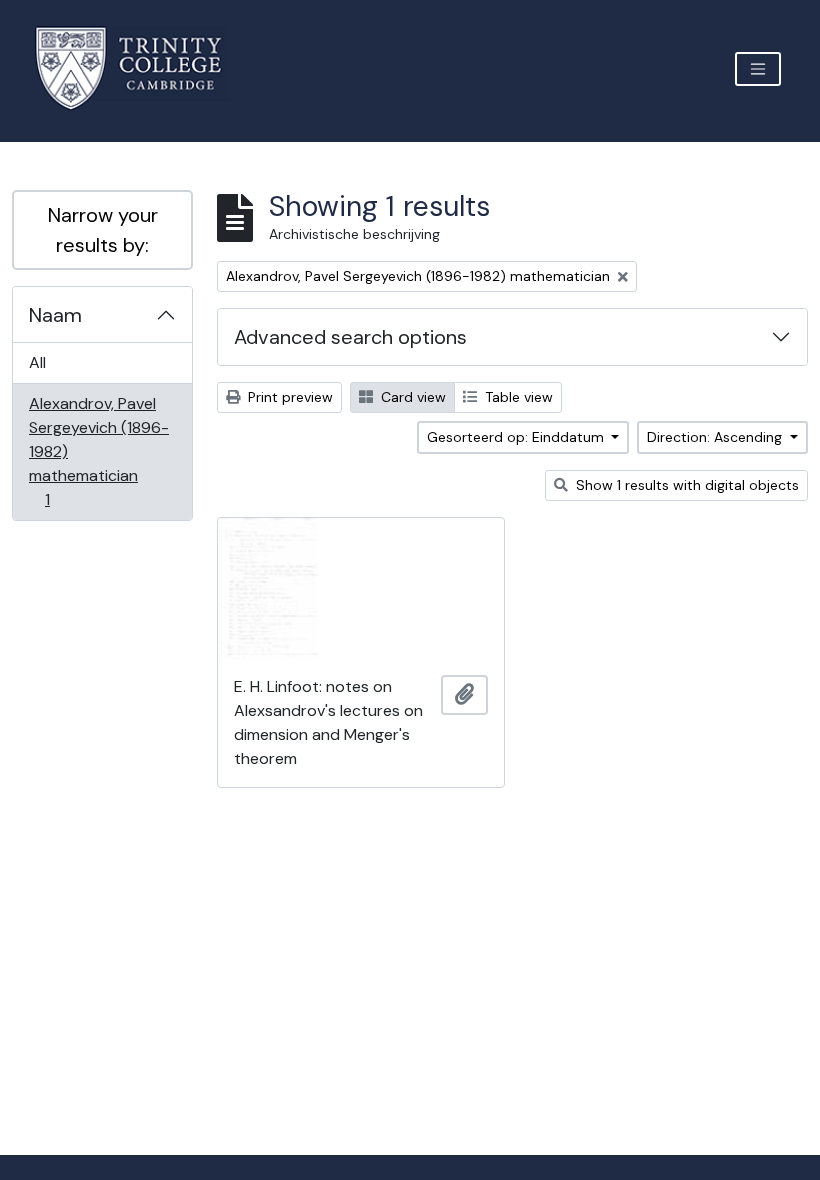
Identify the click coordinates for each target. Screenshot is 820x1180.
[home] (140, 68)
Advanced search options (350, 337)
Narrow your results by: (103, 230)
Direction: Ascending (716, 437)
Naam (55, 315)
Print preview (288, 397)
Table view (517, 397)
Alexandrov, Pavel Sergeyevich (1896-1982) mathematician (98, 451)
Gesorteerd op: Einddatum (517, 437)
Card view (411, 397)
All (37, 362)
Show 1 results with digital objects (685, 485)
